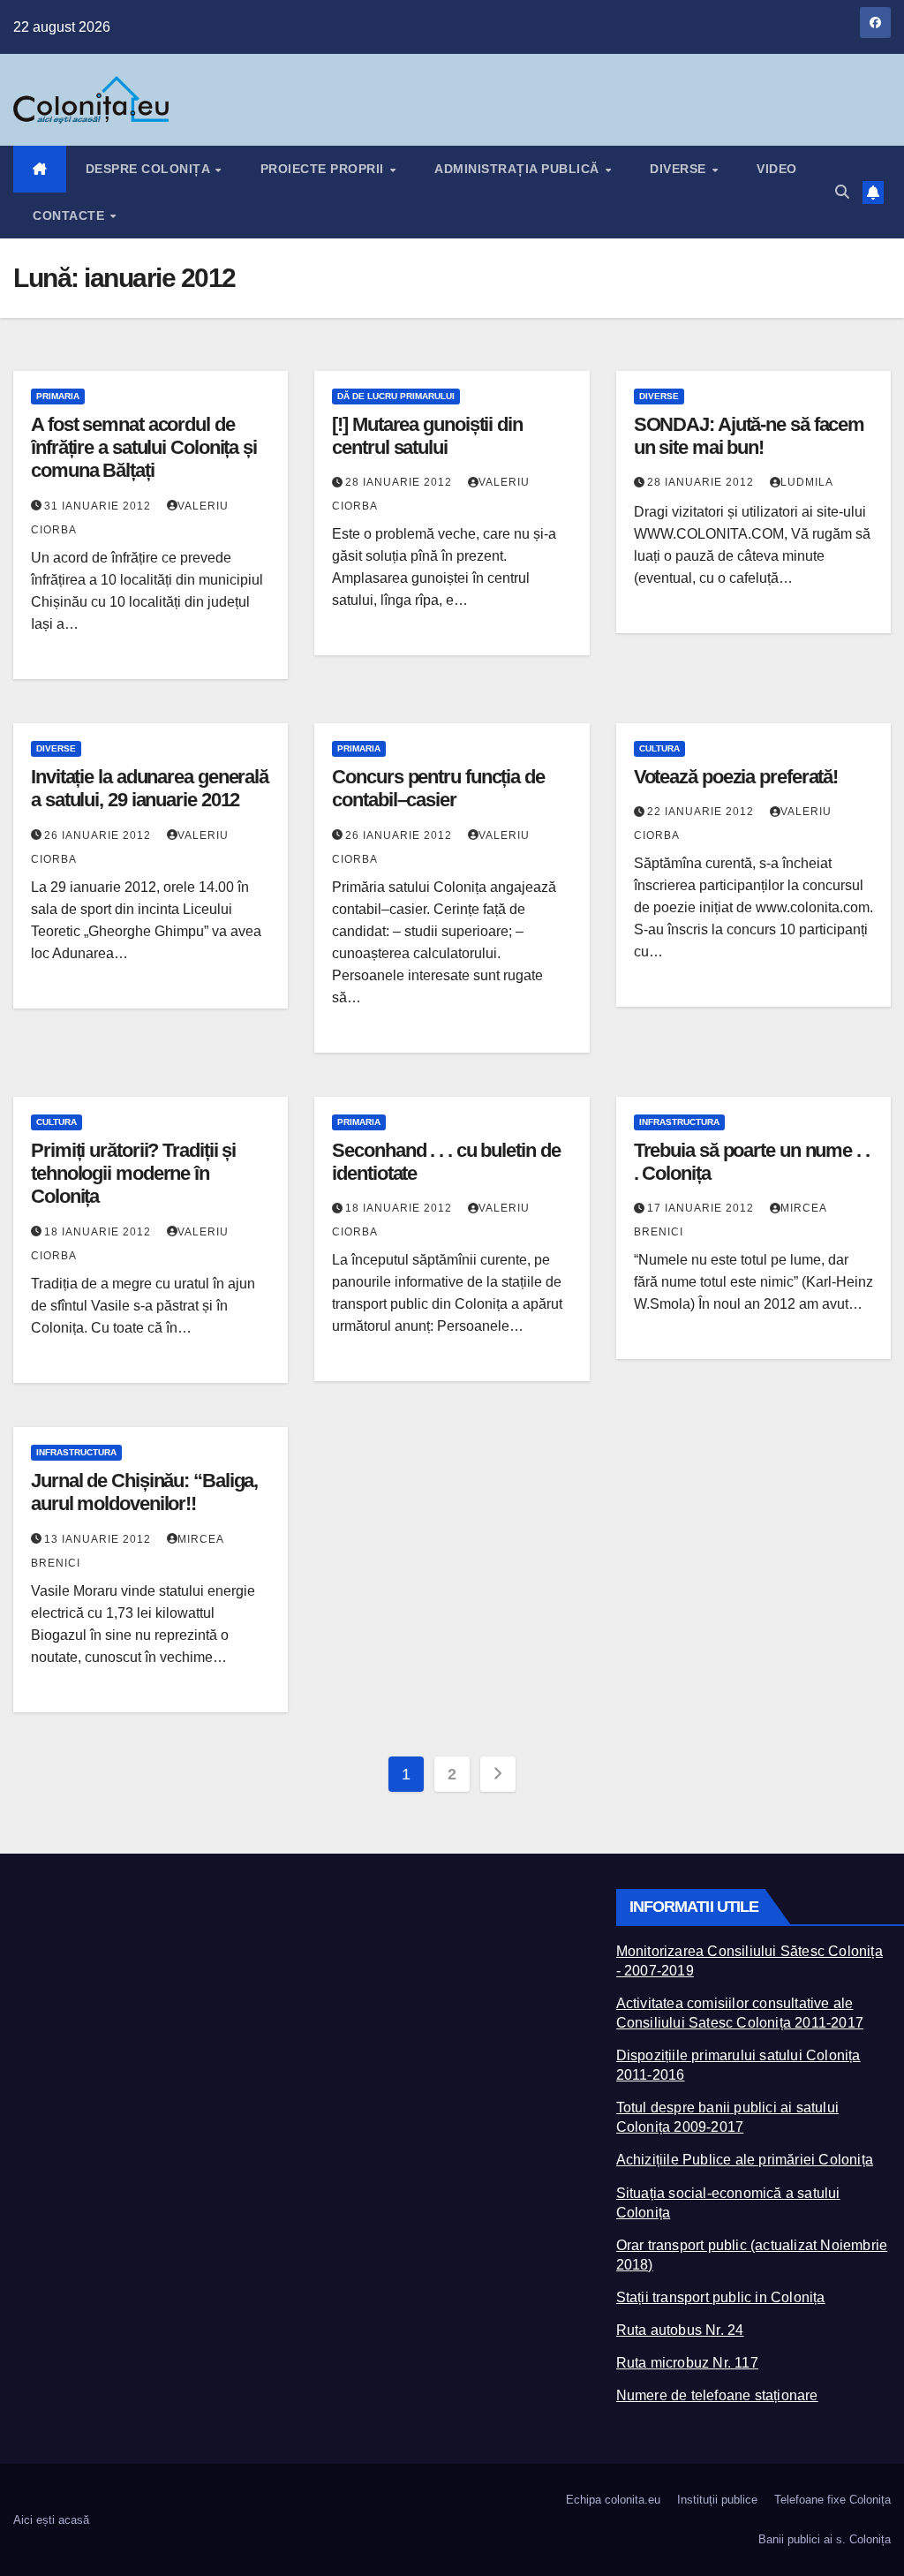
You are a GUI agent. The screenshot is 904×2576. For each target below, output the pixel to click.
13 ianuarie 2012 (99, 1539)
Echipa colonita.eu (613, 2500)
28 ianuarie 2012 (400, 482)
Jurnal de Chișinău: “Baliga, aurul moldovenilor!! (144, 1492)
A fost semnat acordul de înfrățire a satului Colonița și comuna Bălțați (144, 448)
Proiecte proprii (324, 169)
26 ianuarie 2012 (99, 835)
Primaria (58, 396)
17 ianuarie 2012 (702, 1208)
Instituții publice (717, 2500)
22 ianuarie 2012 (702, 812)
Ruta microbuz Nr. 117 (687, 2363)
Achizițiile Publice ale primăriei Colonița (745, 2160)
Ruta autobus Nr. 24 (680, 2330)
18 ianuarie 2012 (99, 1232)
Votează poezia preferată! (736, 777)
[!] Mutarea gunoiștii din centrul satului (427, 436)
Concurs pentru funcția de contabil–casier (438, 788)
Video (777, 169)
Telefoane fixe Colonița (832, 2500)
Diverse (680, 169)
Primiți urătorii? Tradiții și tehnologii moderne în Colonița (133, 1174)
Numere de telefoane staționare (717, 2395)
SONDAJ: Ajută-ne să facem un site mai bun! (750, 436)
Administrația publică (519, 169)
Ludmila (807, 482)
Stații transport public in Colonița (721, 2297)
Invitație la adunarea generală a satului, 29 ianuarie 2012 (150, 788)
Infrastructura (679, 1122)
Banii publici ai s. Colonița (825, 2539)
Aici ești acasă (51, 2520)
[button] (842, 192)
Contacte (71, 215)
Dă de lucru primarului (396, 396)
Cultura (659, 748)
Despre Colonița (150, 169)
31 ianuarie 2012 (99, 506)
